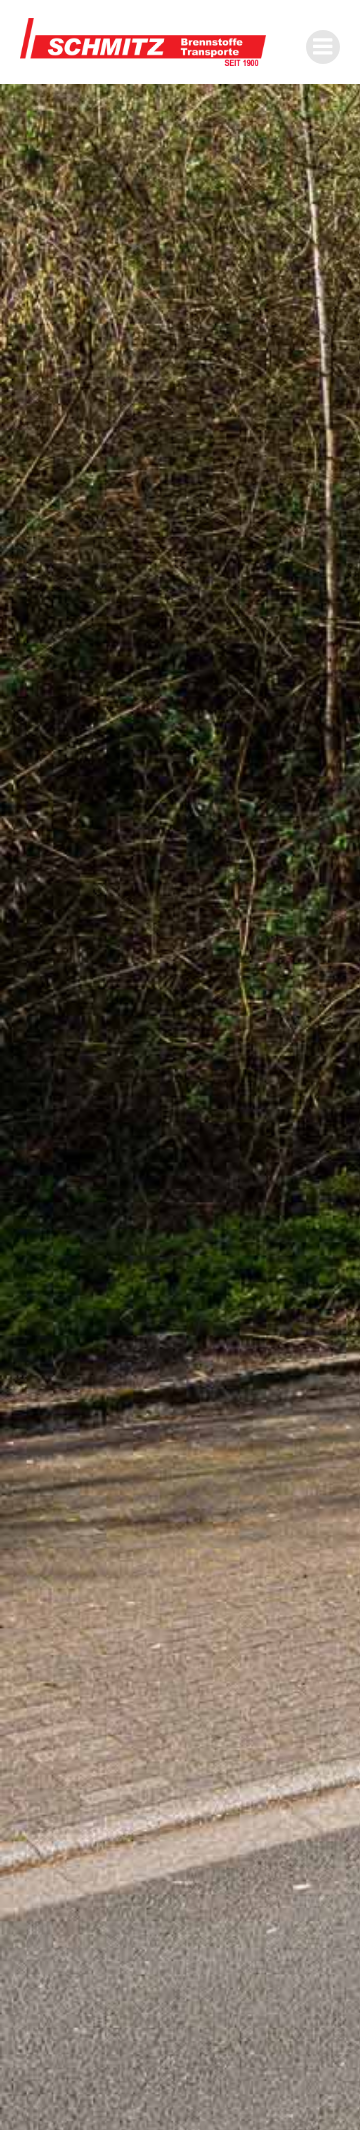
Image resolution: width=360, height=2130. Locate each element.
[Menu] (323, 47)
